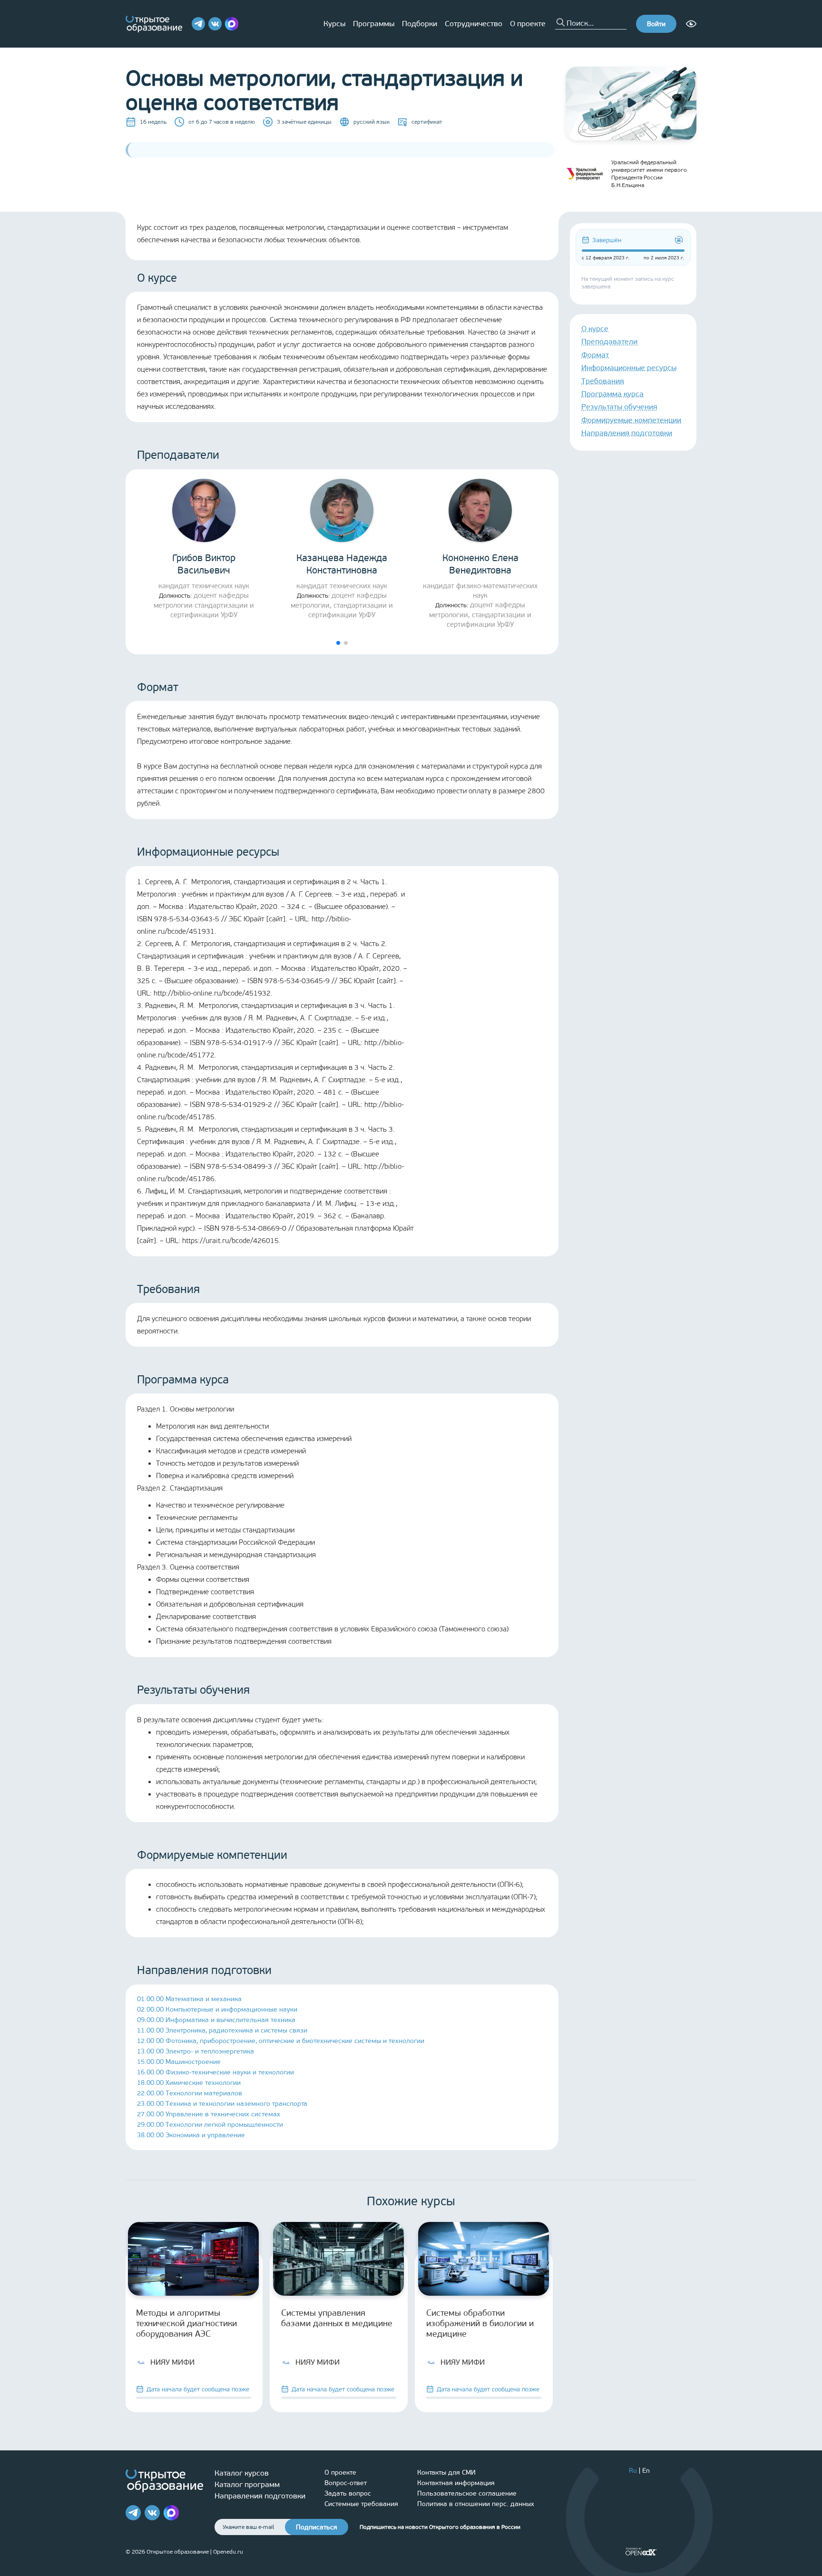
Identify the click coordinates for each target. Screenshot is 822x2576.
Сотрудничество (474, 24)
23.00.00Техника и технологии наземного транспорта (222, 2104)
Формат (595, 355)
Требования (603, 381)
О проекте (528, 24)
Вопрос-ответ (346, 2483)
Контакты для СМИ (446, 2472)
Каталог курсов (242, 2473)
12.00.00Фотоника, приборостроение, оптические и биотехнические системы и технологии (281, 2041)
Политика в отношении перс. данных (476, 2504)
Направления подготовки (627, 433)
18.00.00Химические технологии (189, 2083)
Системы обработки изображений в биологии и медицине (480, 2323)
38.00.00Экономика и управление (191, 2135)
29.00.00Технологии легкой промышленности (210, 2125)
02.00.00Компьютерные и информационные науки (217, 2009)
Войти (656, 24)
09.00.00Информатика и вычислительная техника (216, 2020)
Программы (374, 24)
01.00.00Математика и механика (189, 1999)
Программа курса (612, 394)
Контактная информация (456, 2483)
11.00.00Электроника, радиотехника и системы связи (222, 2030)
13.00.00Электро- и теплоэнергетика (196, 2051)
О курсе (595, 329)
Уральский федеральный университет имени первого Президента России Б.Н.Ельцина (649, 174)
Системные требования (361, 2504)
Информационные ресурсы (629, 368)
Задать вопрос (348, 2493)
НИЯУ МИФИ (172, 2362)
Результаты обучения (619, 407)
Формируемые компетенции (631, 420)
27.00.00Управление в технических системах (209, 2114)
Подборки (420, 24)
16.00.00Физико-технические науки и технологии (215, 2072)
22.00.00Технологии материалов (190, 2093)
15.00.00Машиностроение (179, 2062)
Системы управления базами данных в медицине (337, 2318)
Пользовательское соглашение (467, 2493)
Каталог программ (247, 2484)
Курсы (334, 24)
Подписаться (317, 2527)
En (646, 2471)
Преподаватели (609, 341)
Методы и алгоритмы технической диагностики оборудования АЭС (186, 2323)
